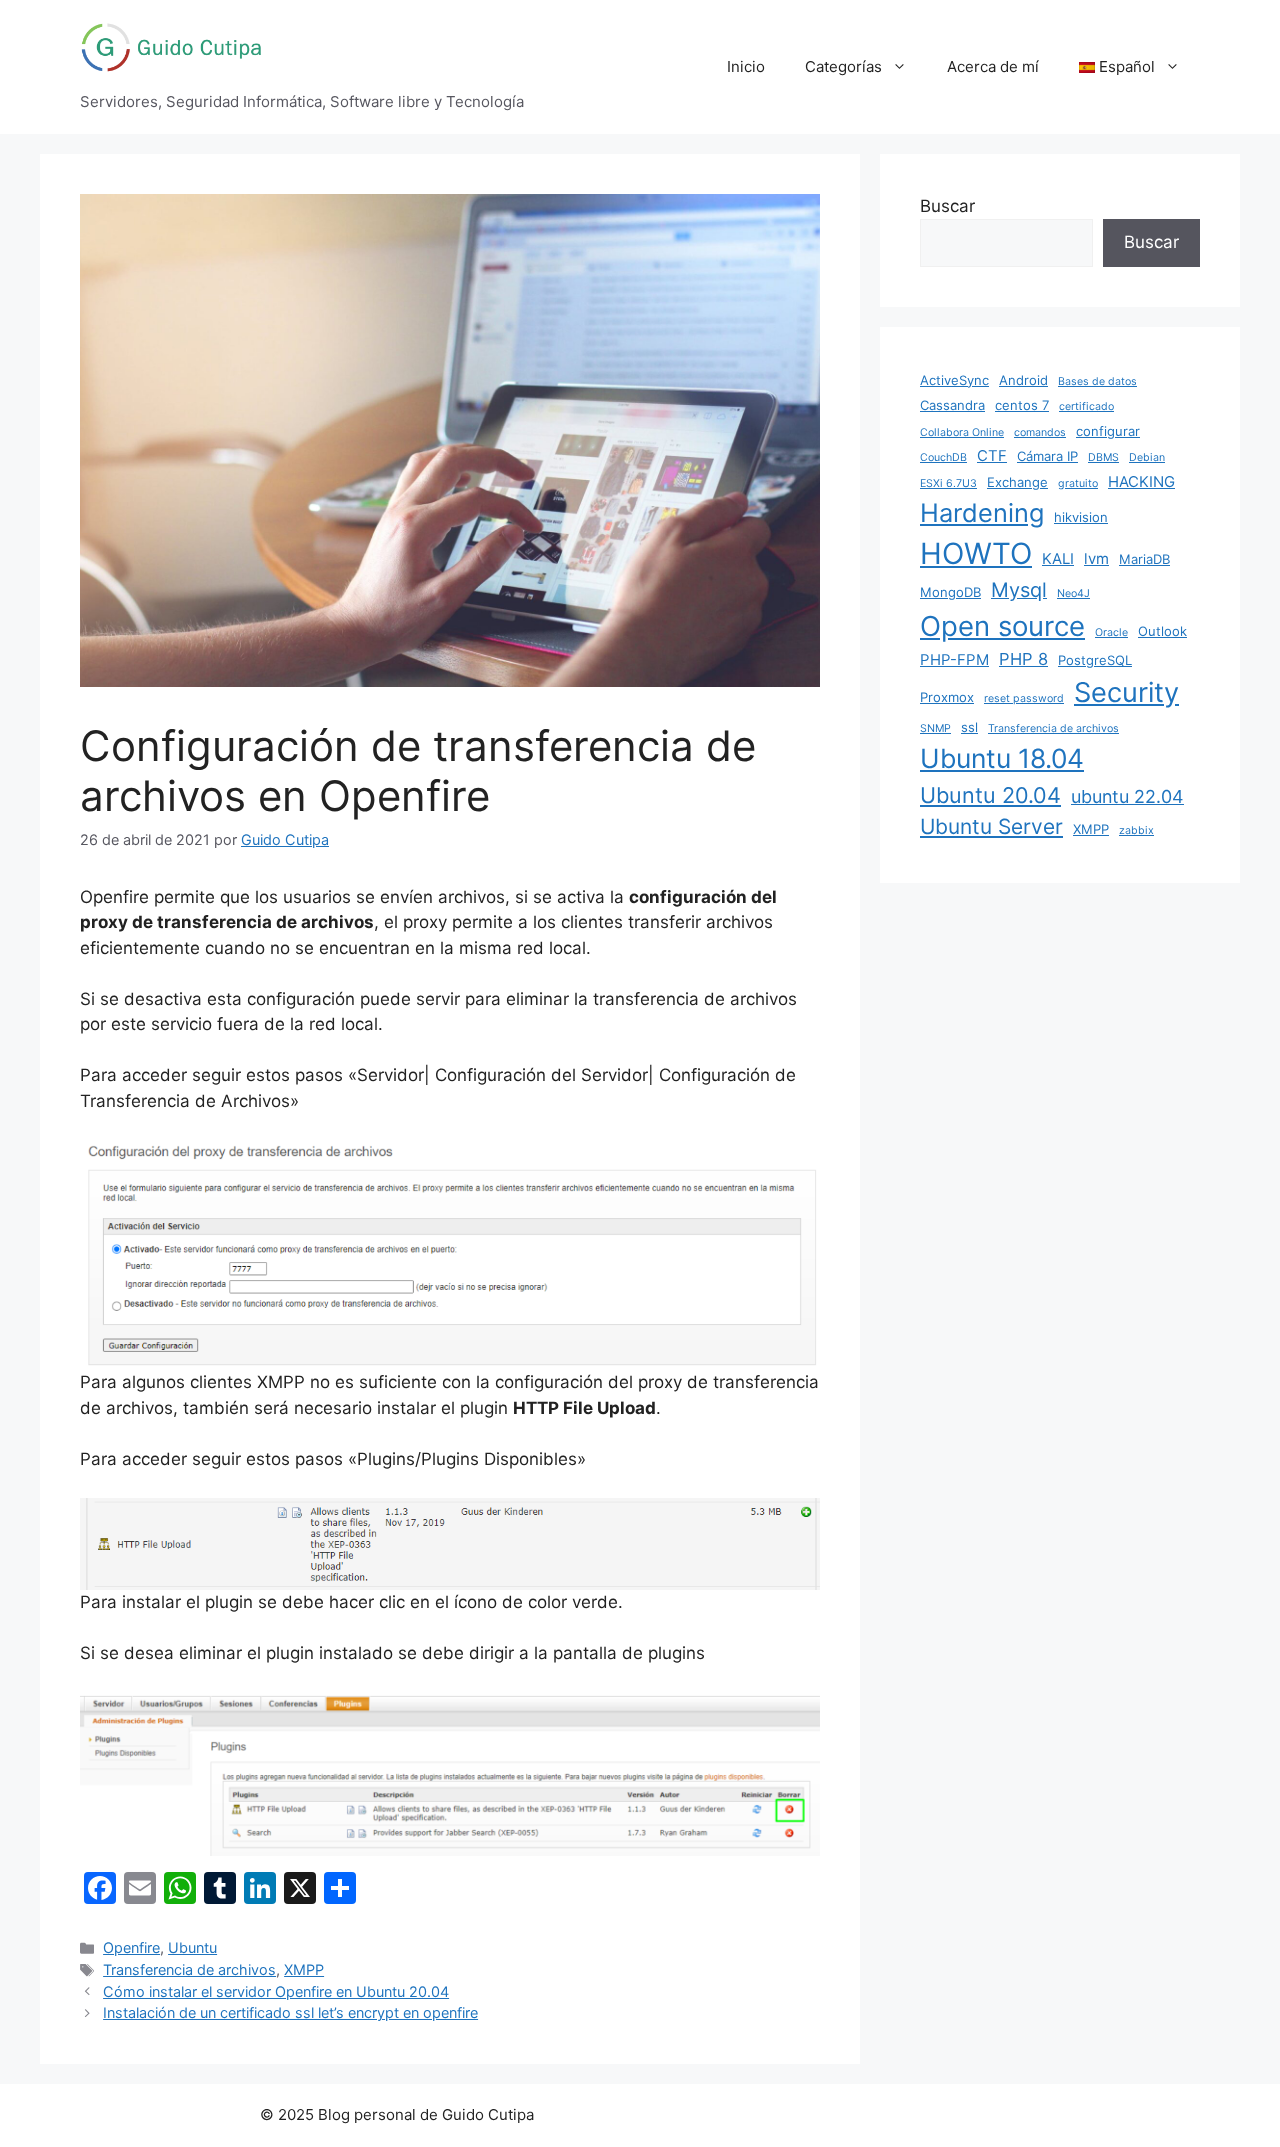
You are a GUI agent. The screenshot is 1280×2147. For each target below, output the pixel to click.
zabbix (1136, 830)
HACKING (1141, 481)
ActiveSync (954, 380)
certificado (1086, 406)
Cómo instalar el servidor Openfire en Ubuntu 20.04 (276, 1991)
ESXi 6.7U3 (948, 483)
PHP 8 (1023, 659)
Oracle (1111, 632)
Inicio (746, 66)
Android (1023, 380)
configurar (1108, 431)
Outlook (1162, 631)
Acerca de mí (993, 66)
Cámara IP (1047, 456)
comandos (1040, 432)
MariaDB (1144, 559)
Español (1125, 66)
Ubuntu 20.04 (990, 795)
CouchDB (943, 457)
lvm (1096, 558)
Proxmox (947, 697)
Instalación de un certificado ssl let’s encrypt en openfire (290, 2012)
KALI (1058, 558)
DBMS (1103, 457)
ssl (969, 727)
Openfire (131, 1947)
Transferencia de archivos (189, 1969)
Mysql (1019, 590)
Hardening (982, 512)
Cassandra (952, 405)
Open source (1002, 626)
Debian (1147, 457)
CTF (992, 455)
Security (1126, 692)
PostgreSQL (1095, 660)
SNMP (935, 728)
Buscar (947, 206)
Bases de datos (1097, 381)
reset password (1024, 698)
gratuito (1078, 483)
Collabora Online (962, 432)
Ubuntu (192, 1947)
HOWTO (976, 553)
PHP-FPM (954, 659)
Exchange (1017, 482)
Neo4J (1073, 593)
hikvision (1081, 517)
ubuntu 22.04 (1127, 796)
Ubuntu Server (991, 826)
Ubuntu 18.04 (1002, 758)
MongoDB (950, 592)
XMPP (304, 1969)
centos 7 (1022, 405)
